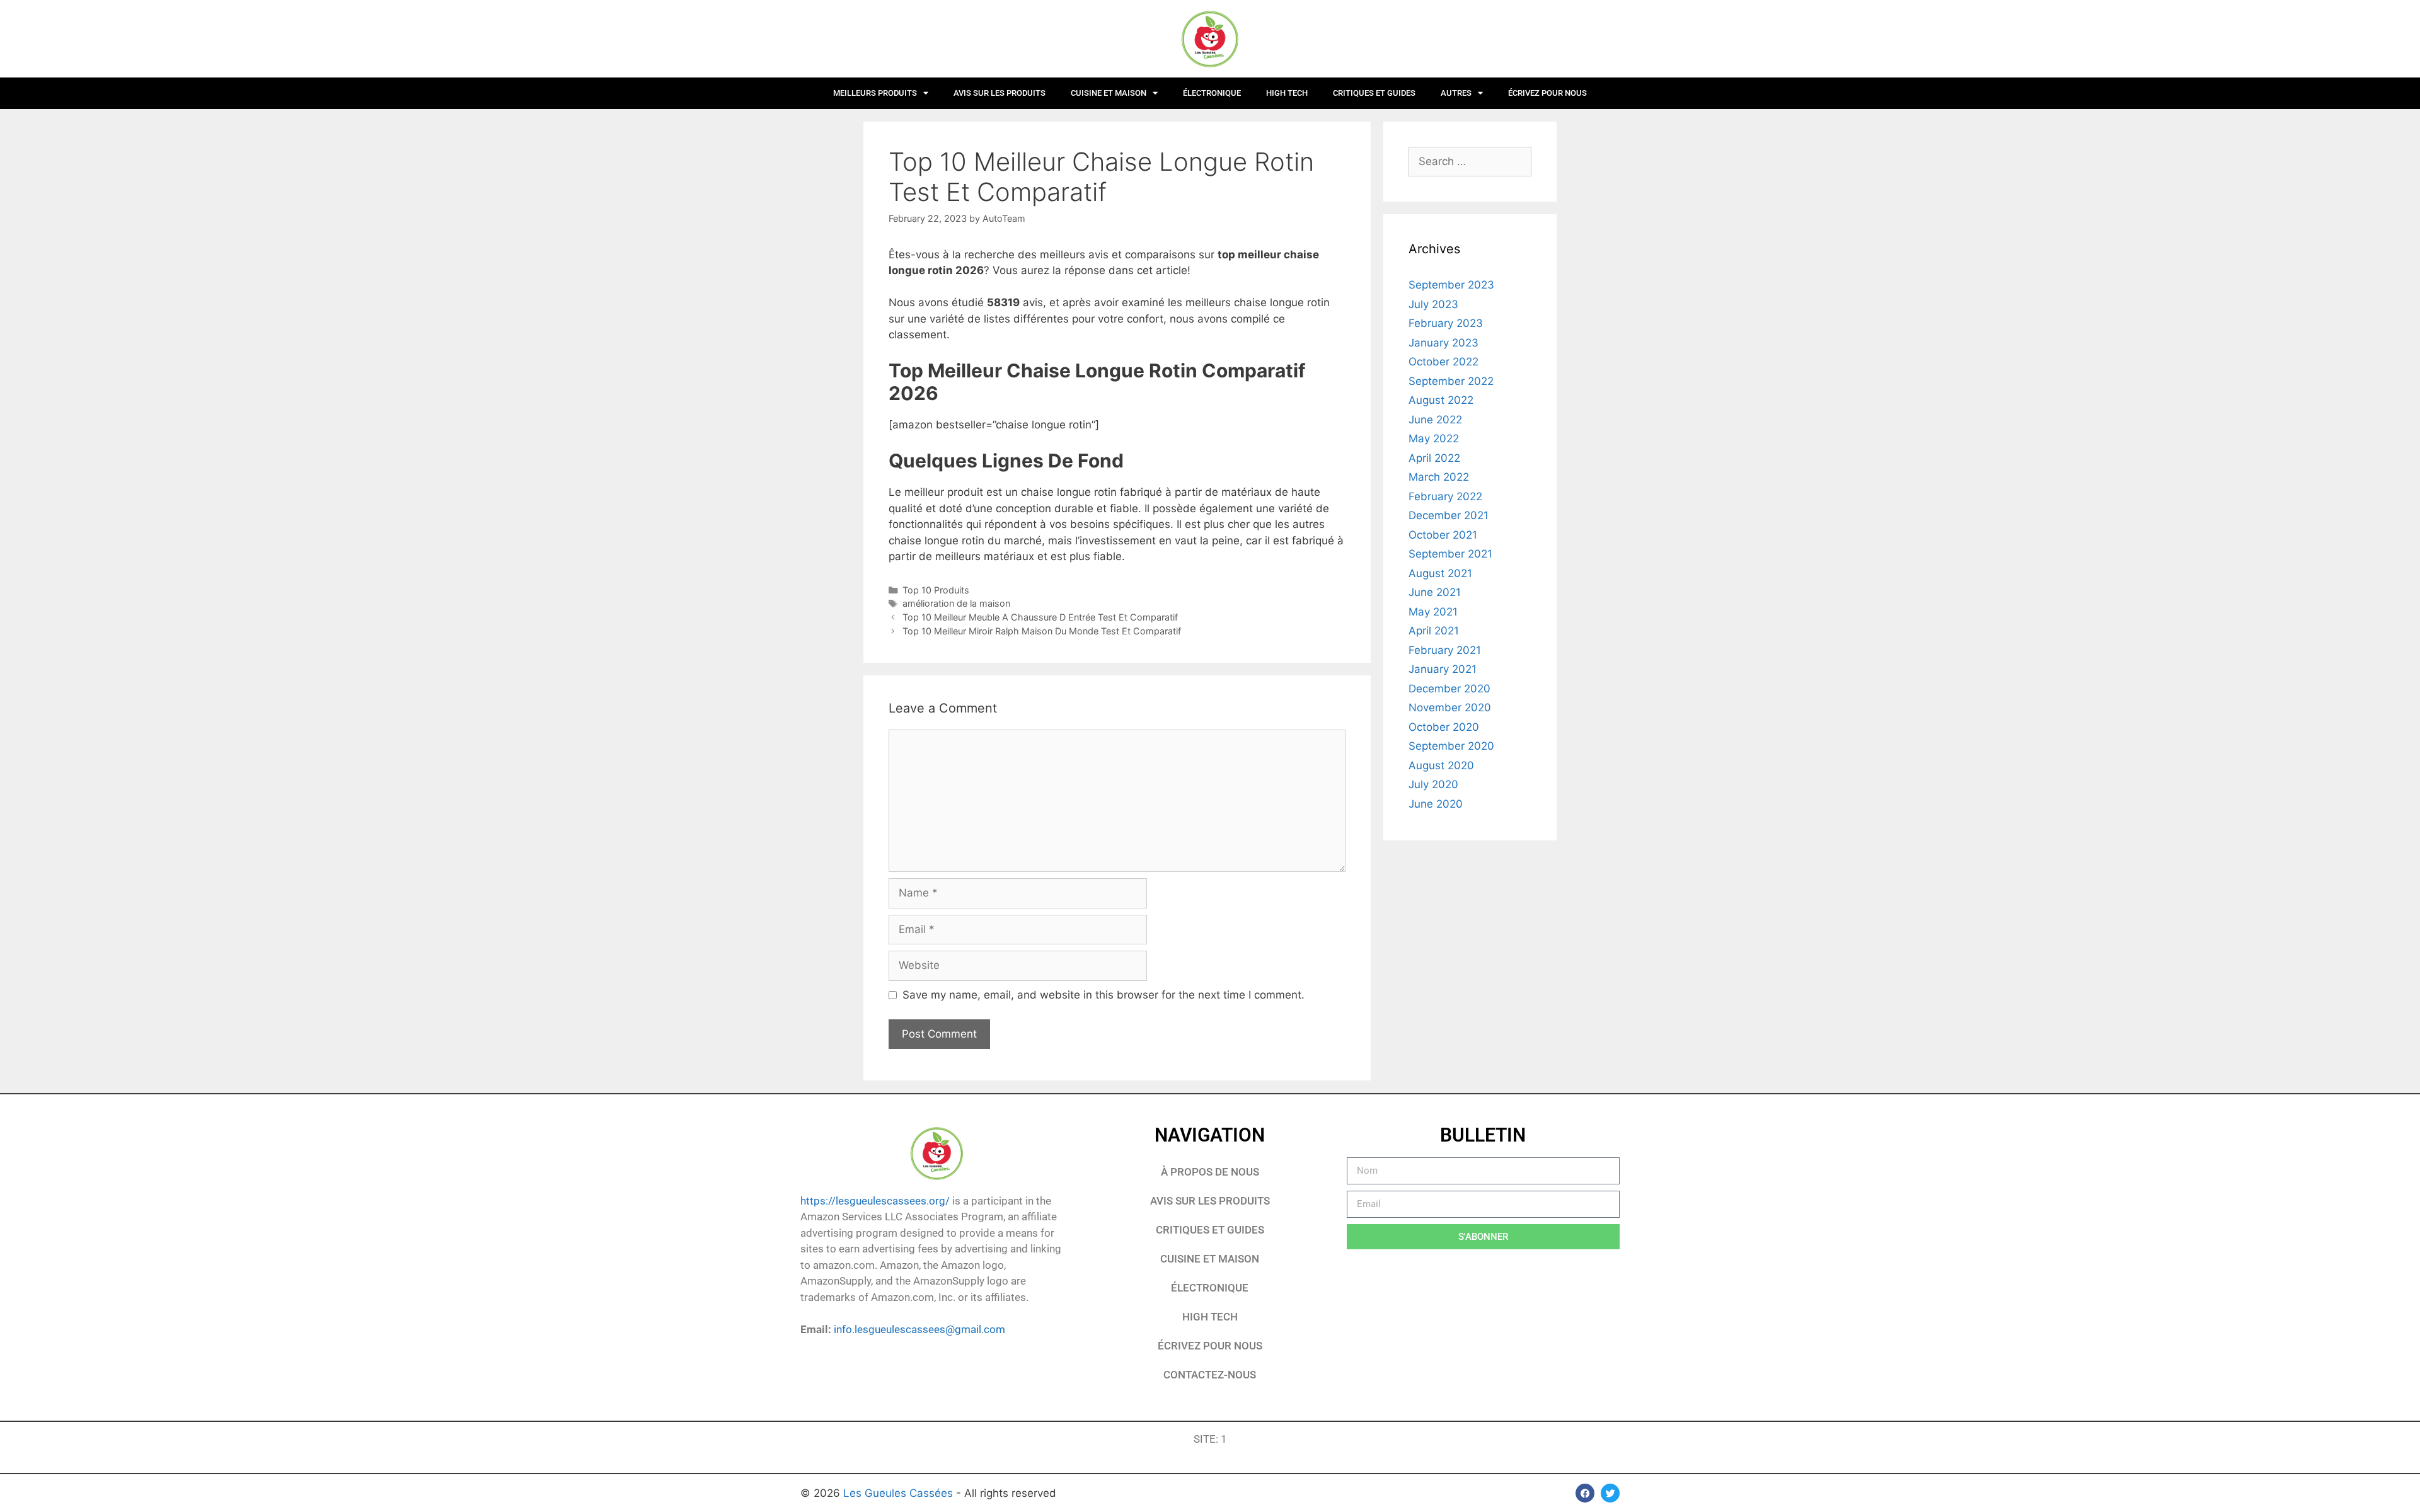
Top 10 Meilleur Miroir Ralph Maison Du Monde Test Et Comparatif (1042, 631)
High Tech (1287, 93)
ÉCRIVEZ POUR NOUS (1547, 93)
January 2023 (1443, 343)
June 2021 (1435, 592)
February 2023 (1446, 323)
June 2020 (1436, 804)
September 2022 (1451, 381)
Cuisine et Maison (1109, 93)
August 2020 (1441, 765)
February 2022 (1445, 496)
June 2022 (1435, 420)
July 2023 (1433, 304)
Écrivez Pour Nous (1210, 1346)
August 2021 (1440, 573)
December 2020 (1449, 689)
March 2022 (1439, 477)
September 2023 (1451, 285)
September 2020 (1451, 746)
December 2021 (1449, 515)
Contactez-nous (1210, 1375)
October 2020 (1444, 727)
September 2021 (1450, 554)
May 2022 (1434, 438)
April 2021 (1434, 631)
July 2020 (1433, 784)
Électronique (1212, 93)
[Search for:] (1470, 161)
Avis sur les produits (1000, 93)
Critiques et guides (1374, 93)
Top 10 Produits (936, 590)
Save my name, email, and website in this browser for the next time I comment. (1103, 995)
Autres (1456, 93)
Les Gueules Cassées (900, 1493)
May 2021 (1433, 612)
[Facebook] (1585, 1493)
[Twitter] (1610, 1493)
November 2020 (1450, 707)
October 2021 (1443, 535)
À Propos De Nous (1210, 1172)
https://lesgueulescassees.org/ (875, 1201)
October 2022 (1443, 362)
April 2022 (1434, 458)
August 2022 (1441, 400)
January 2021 (1443, 669)
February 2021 (1445, 650)
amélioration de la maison (956, 603)
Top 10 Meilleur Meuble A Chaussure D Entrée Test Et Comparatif (1040, 617)
